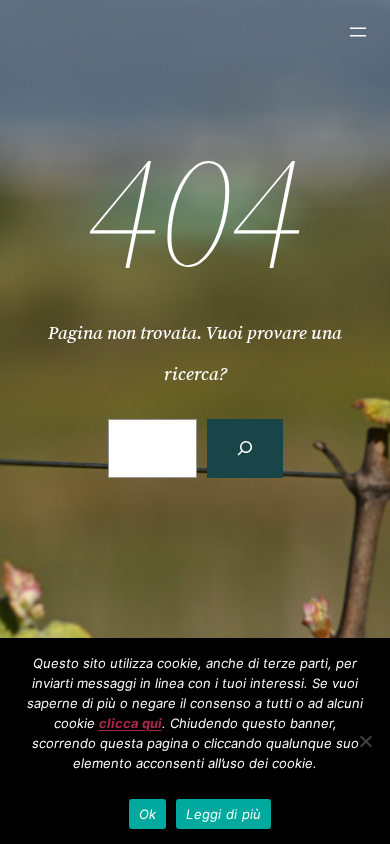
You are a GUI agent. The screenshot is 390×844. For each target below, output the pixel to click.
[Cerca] (245, 448)
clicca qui (130, 723)
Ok (148, 814)
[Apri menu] (358, 32)
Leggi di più (223, 814)
